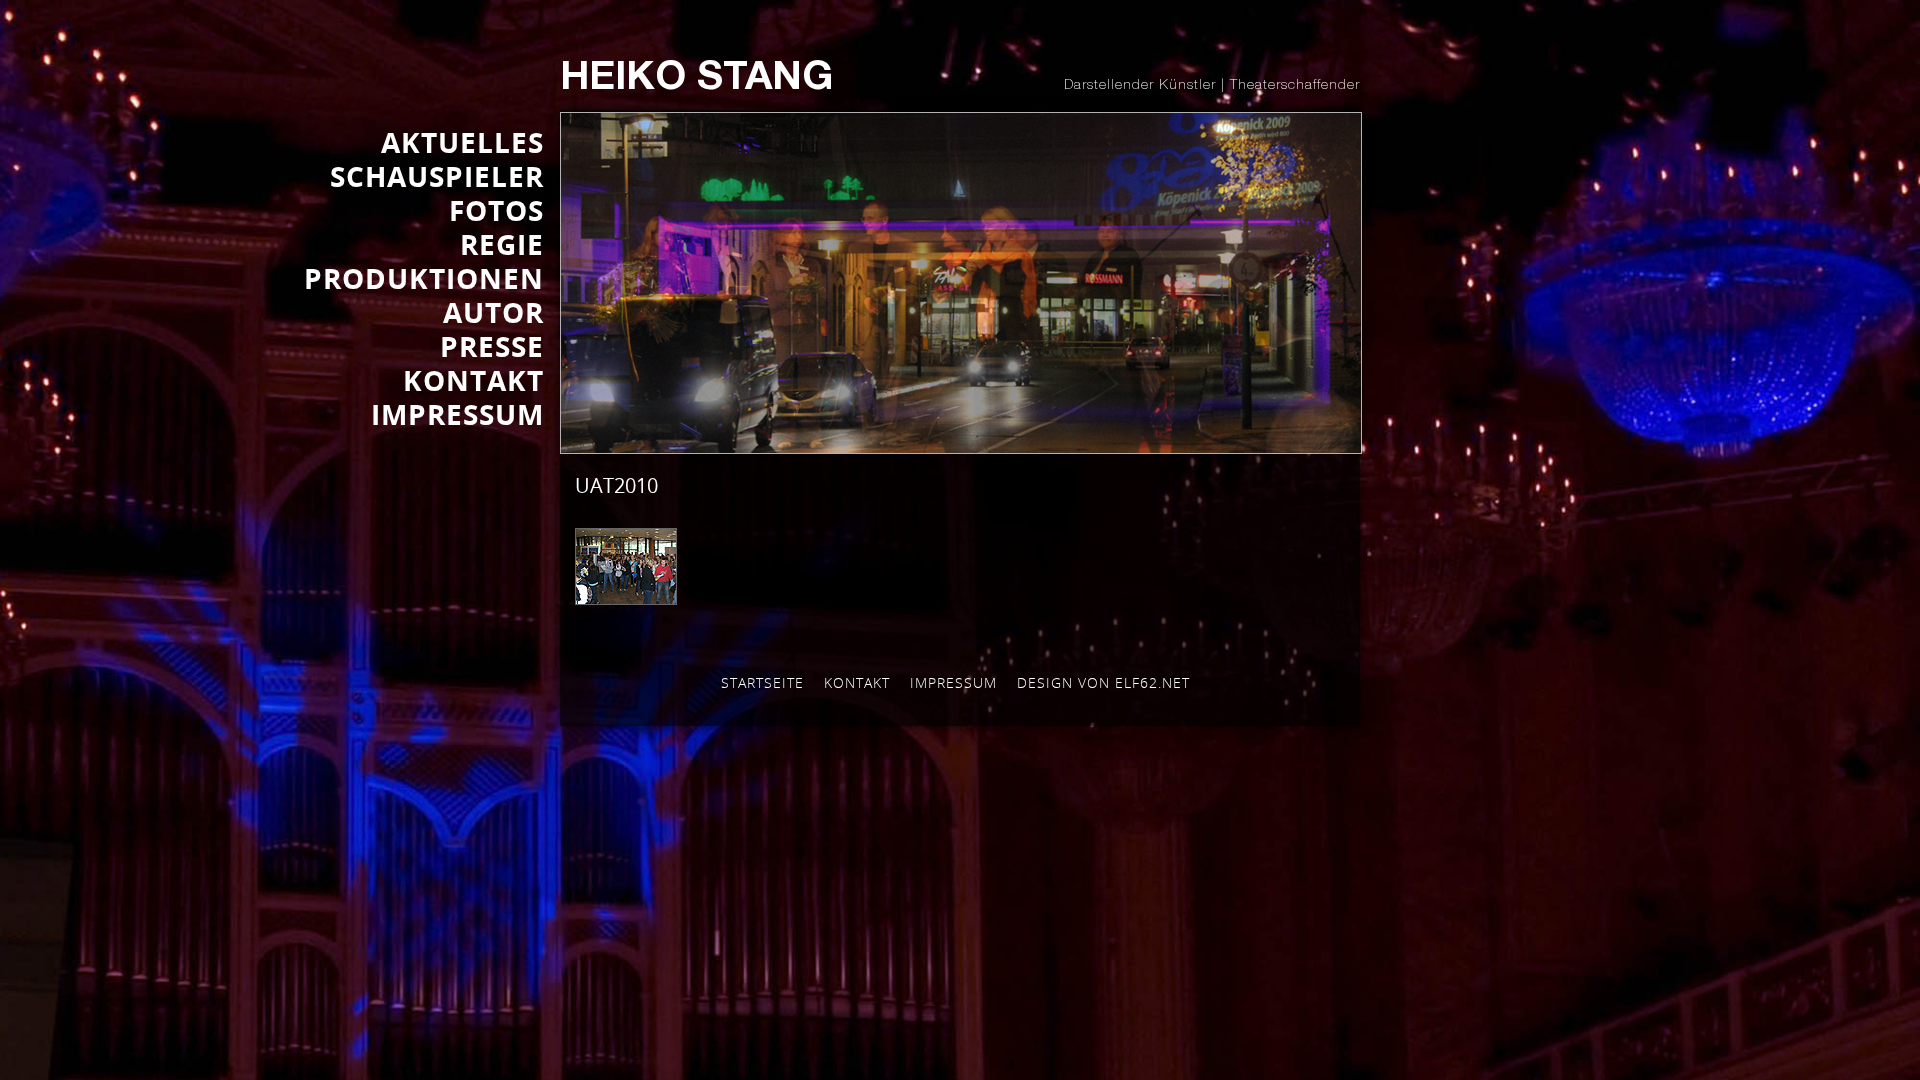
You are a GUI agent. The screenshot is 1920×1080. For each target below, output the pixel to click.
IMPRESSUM (457, 414)
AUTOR (493, 312)
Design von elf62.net (1103, 682)
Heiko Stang (696, 80)
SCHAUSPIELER (437, 176)
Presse (492, 346)
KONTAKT (473, 380)
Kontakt (857, 682)
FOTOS (496, 210)
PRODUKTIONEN (424, 278)
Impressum (953, 682)
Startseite (762, 682)
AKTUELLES (462, 142)
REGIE (502, 244)
